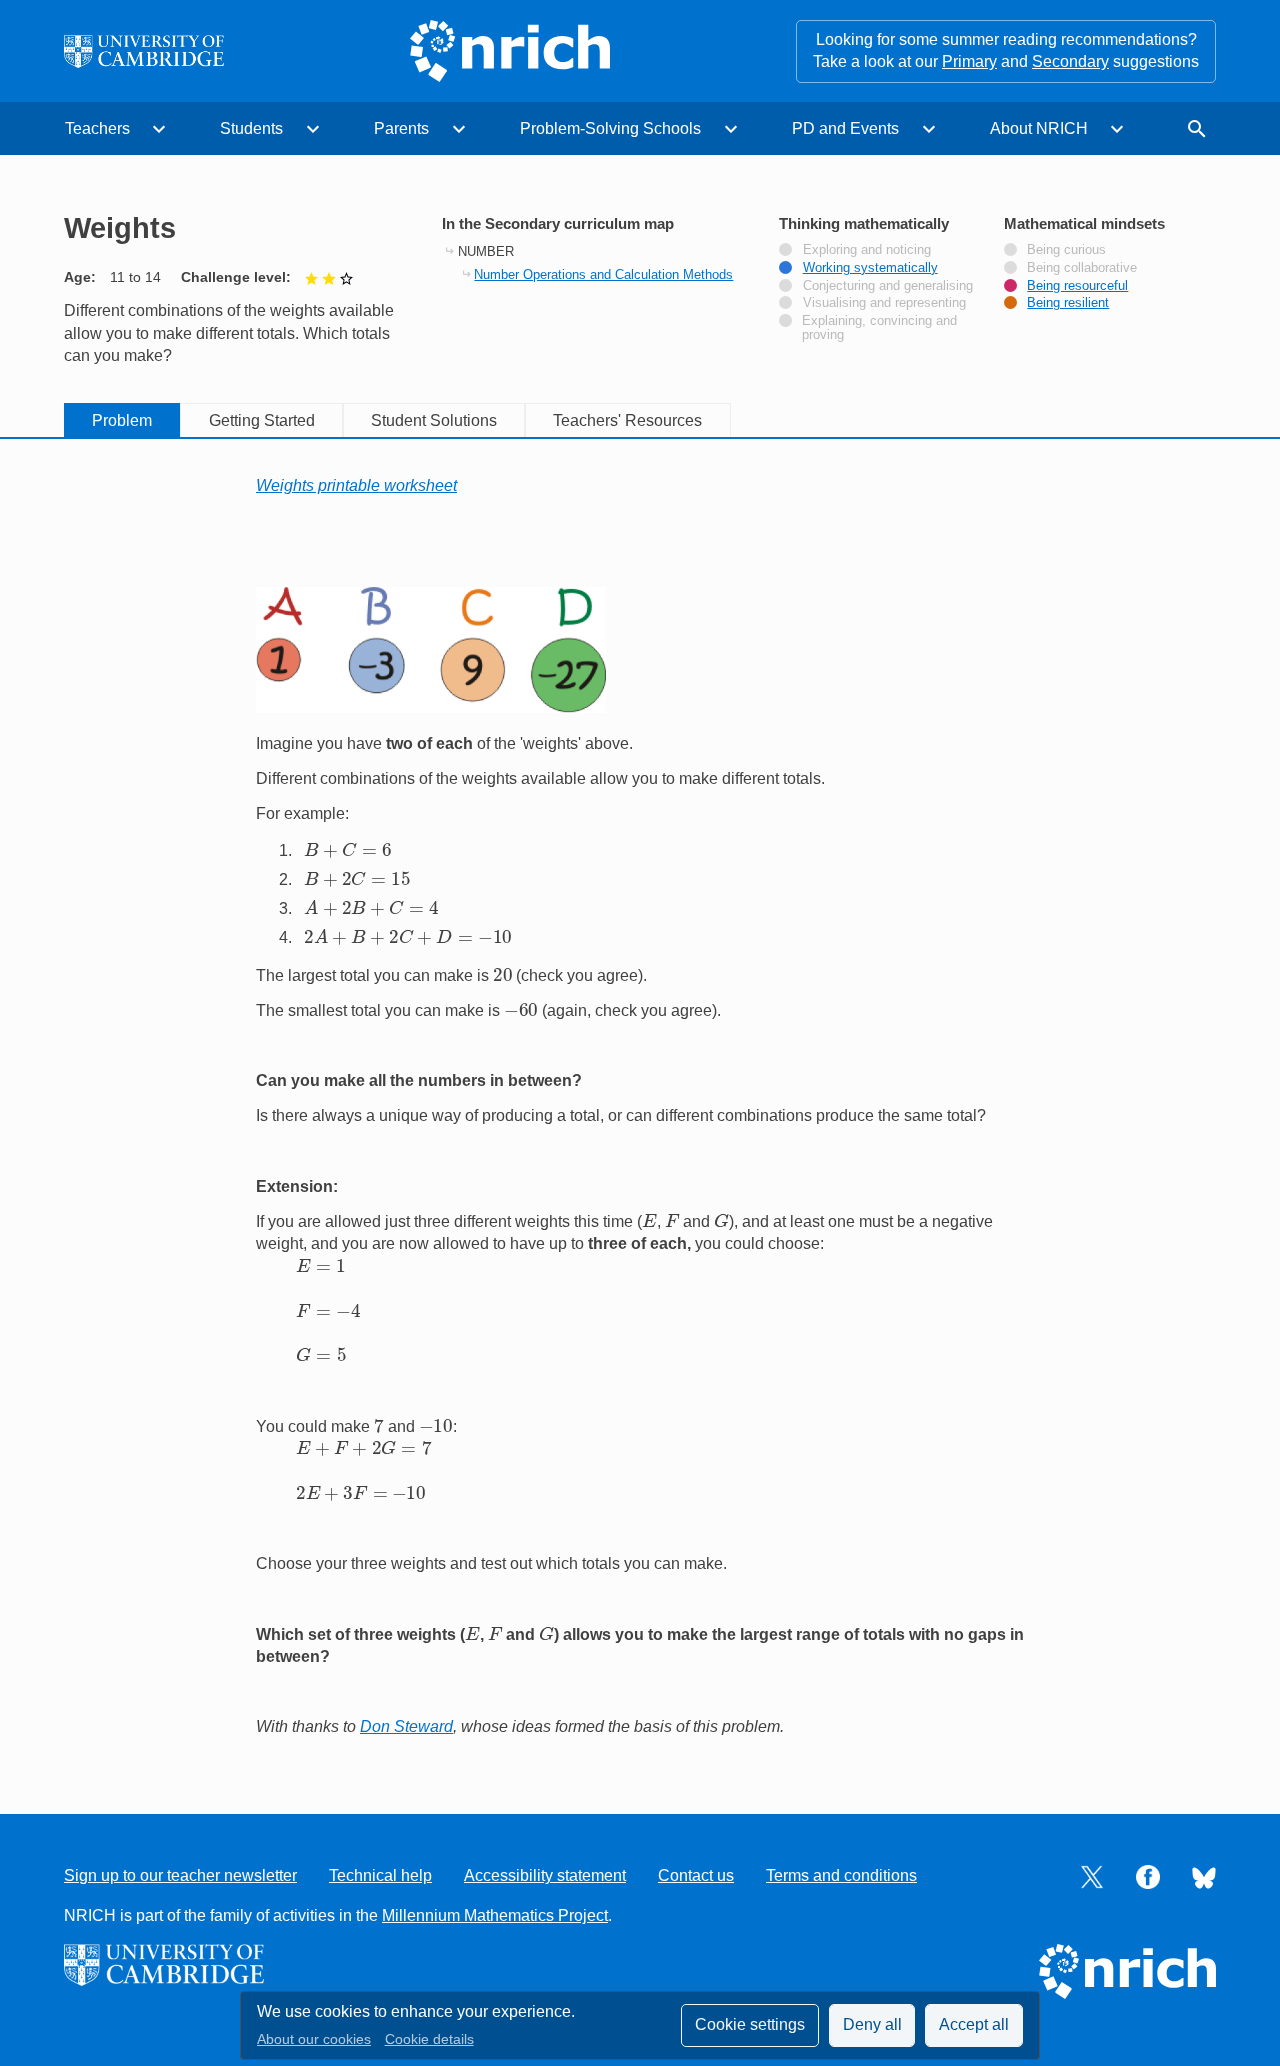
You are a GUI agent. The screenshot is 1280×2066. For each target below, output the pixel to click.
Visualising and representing (884, 303)
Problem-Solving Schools (610, 128)
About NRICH (1039, 128)
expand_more (159, 129)
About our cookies (314, 2039)
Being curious (1066, 250)
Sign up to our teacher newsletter (180, 1875)
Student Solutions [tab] (434, 420)
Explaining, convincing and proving (879, 328)
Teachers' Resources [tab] (627, 420)
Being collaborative (1082, 268)
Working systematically (870, 268)
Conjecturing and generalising (888, 286)
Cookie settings (750, 2024)
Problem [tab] (122, 420)
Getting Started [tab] (262, 420)
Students (251, 128)
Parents (401, 128)
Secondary (1070, 61)
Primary (969, 61)
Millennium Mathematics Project (495, 1915)
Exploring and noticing (867, 250)
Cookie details (429, 2039)
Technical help (380, 1875)
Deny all (872, 2024)
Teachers (97, 128)
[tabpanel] (640, 1107)
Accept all (974, 2024)
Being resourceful (1077, 286)
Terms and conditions (841, 1875)
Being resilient (1068, 303)
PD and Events (845, 128)
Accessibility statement (545, 1875)
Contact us (696, 1875)
